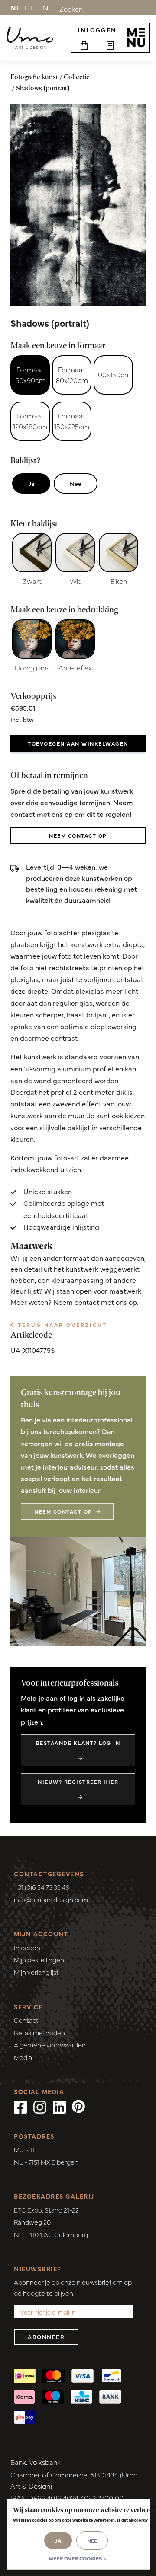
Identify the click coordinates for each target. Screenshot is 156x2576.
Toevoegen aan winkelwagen (78, 743)
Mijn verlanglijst (36, 1972)
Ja (31, 483)
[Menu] (136, 38)
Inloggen (97, 30)
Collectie (77, 77)
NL (16, 7)
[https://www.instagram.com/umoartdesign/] (40, 2106)
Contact (26, 2020)
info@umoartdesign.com (51, 1899)
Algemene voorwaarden (50, 2045)
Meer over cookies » (77, 2558)
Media (23, 2057)
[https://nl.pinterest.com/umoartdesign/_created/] (78, 2106)
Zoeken (71, 9)
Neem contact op (78, 835)
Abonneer (46, 2337)
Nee (76, 483)
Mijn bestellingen (39, 1959)
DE (30, 7)
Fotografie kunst (34, 77)
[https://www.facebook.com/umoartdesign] (20, 2106)
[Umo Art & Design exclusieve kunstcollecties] (30, 38)
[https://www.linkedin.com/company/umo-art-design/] (59, 2106)
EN (43, 7)
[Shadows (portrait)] (78, 205)
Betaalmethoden (39, 2032)
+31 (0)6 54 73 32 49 (42, 1887)
